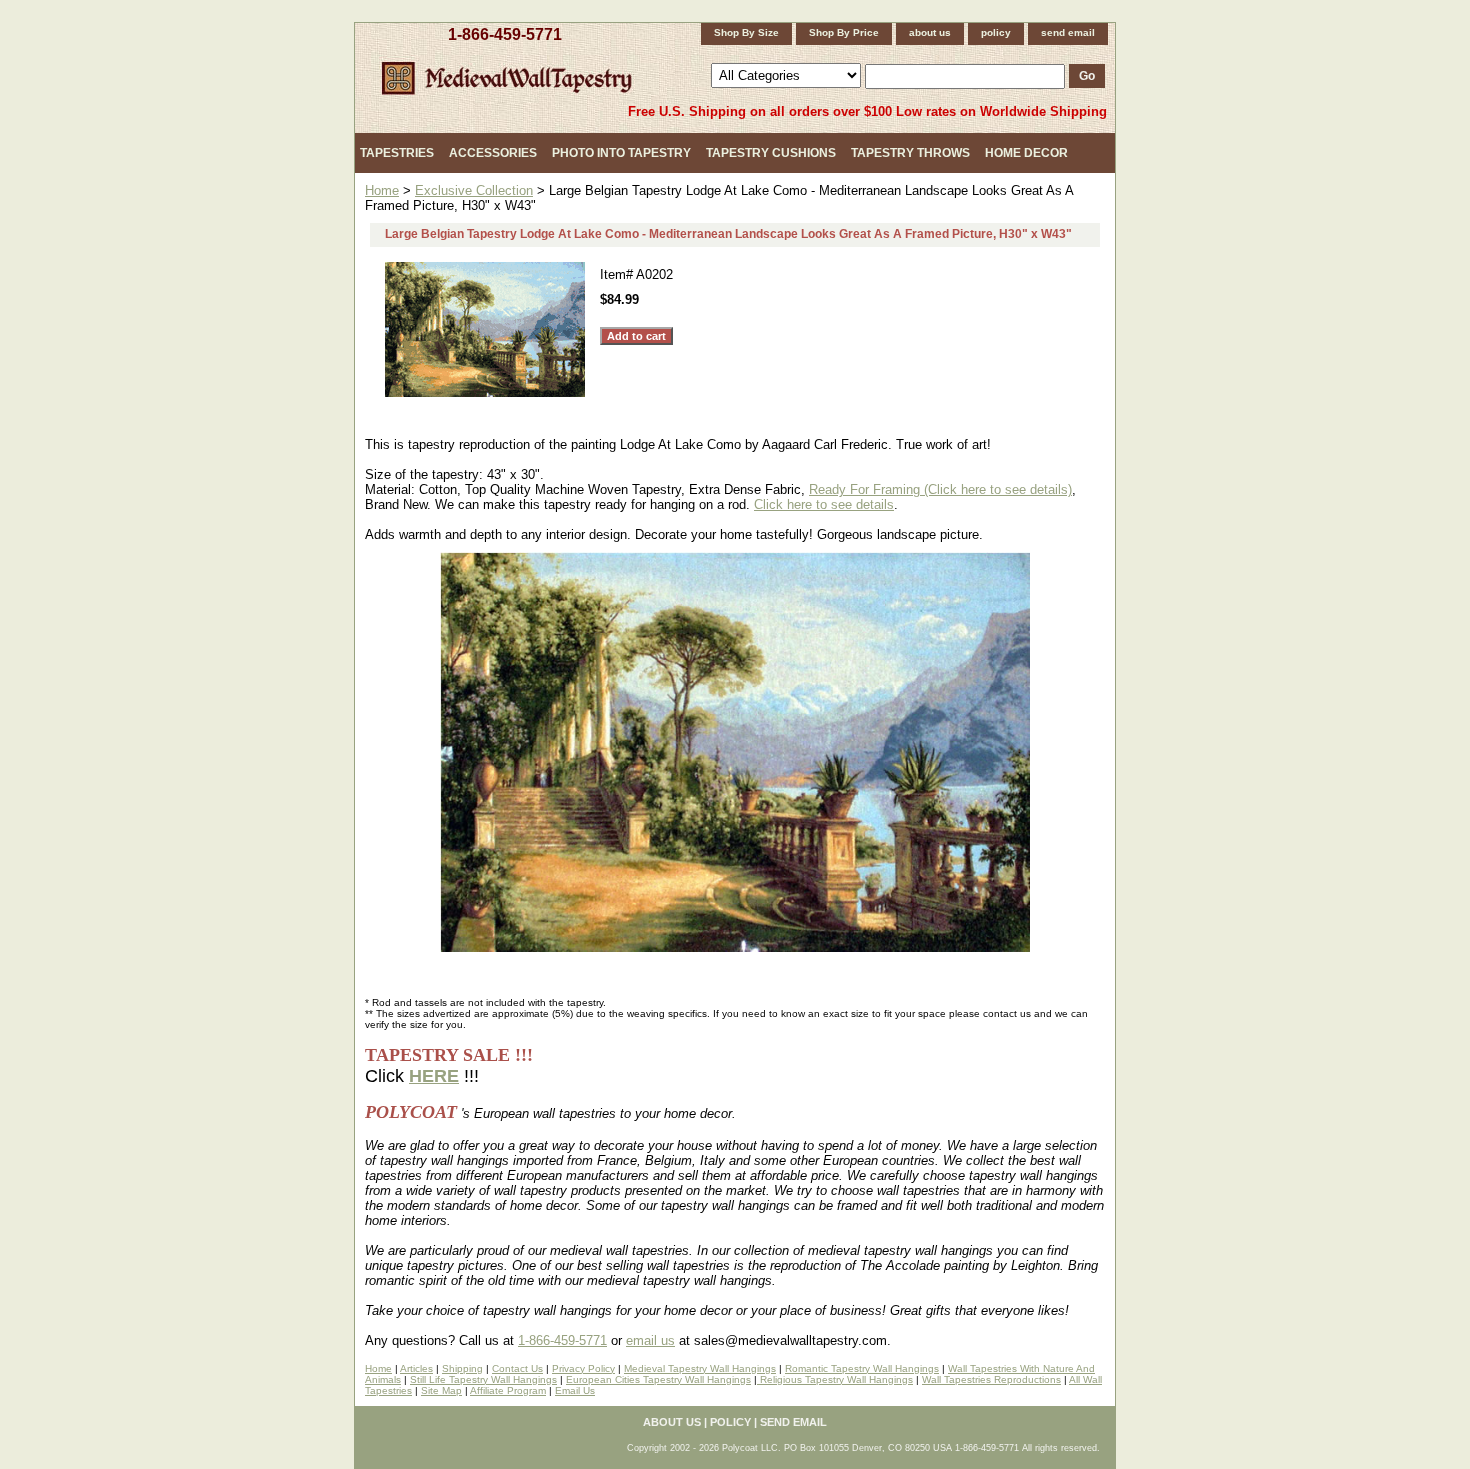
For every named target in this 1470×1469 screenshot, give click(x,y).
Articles (416, 1368)
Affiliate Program (508, 1390)
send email (1068, 32)
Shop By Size (746, 32)
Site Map (441, 1390)
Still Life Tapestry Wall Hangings (483, 1379)
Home (382, 190)
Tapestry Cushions (771, 153)
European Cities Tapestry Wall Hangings (658, 1379)
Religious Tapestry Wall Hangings (835, 1379)
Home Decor (1026, 153)
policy (996, 32)
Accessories (493, 153)
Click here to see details (824, 504)
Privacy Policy (583, 1368)
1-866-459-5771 (505, 34)
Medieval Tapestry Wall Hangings (700, 1368)
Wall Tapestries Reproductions (991, 1379)
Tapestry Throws (910, 153)
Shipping (462, 1368)
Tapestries (397, 153)
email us (650, 1340)
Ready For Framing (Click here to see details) (940, 489)
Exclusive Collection (474, 190)
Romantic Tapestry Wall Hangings (862, 1368)
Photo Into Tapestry (621, 153)
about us (930, 32)
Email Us (575, 1390)
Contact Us (517, 1368)
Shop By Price (844, 32)
